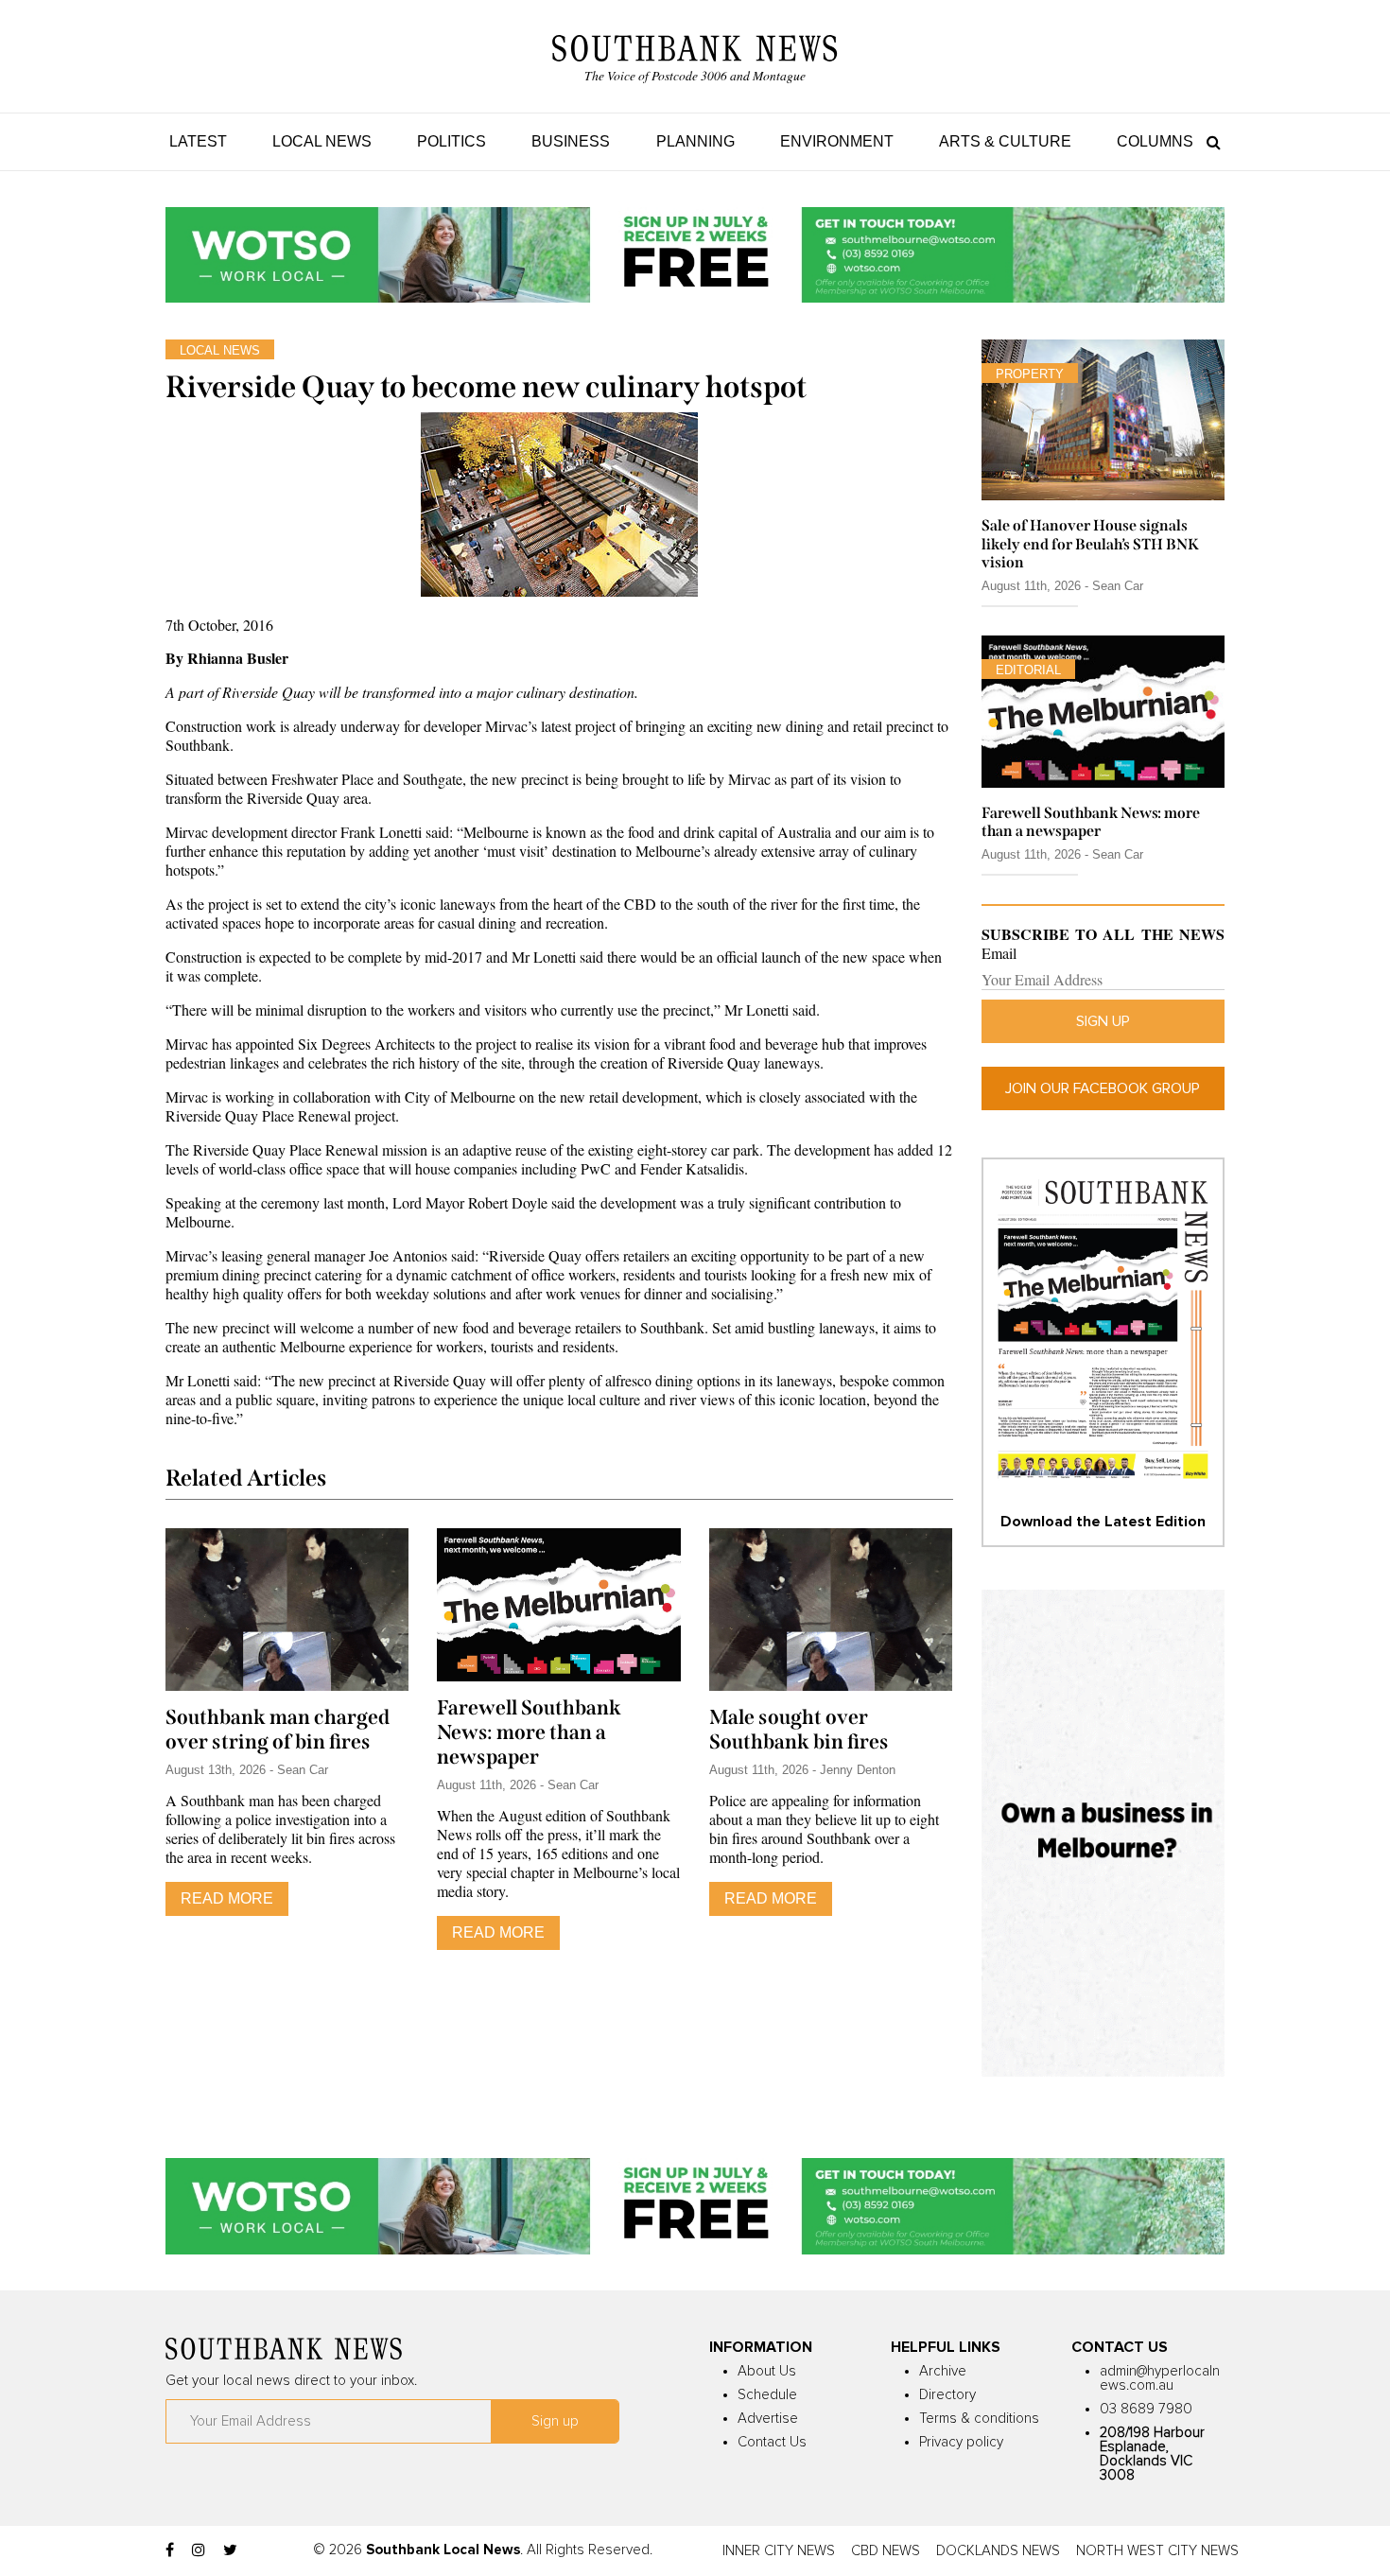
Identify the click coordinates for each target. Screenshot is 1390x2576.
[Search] (1209, 141)
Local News (322, 141)
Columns (1155, 141)
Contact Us (772, 2442)
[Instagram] (199, 2550)
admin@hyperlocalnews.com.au (1160, 2378)
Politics (452, 141)
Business (571, 141)
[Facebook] (170, 2550)
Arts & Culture (1005, 141)
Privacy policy (961, 2442)
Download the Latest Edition (1103, 1522)
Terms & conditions (979, 2419)
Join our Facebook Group (1103, 1088)
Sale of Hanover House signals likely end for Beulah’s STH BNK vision (1090, 543)
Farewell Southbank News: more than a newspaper (529, 1732)
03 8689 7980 (1146, 2409)
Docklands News (998, 2551)
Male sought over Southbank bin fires (799, 1730)
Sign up (1103, 1021)
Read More (227, 1898)
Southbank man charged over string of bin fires (278, 1730)
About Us (767, 2371)
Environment (837, 141)
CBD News (886, 2551)
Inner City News (779, 2551)
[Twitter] (230, 2550)
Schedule (767, 2395)
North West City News (1157, 2551)
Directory (947, 2395)
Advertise (768, 2419)
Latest (198, 141)
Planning (695, 141)
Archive (943, 2371)
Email (999, 953)
